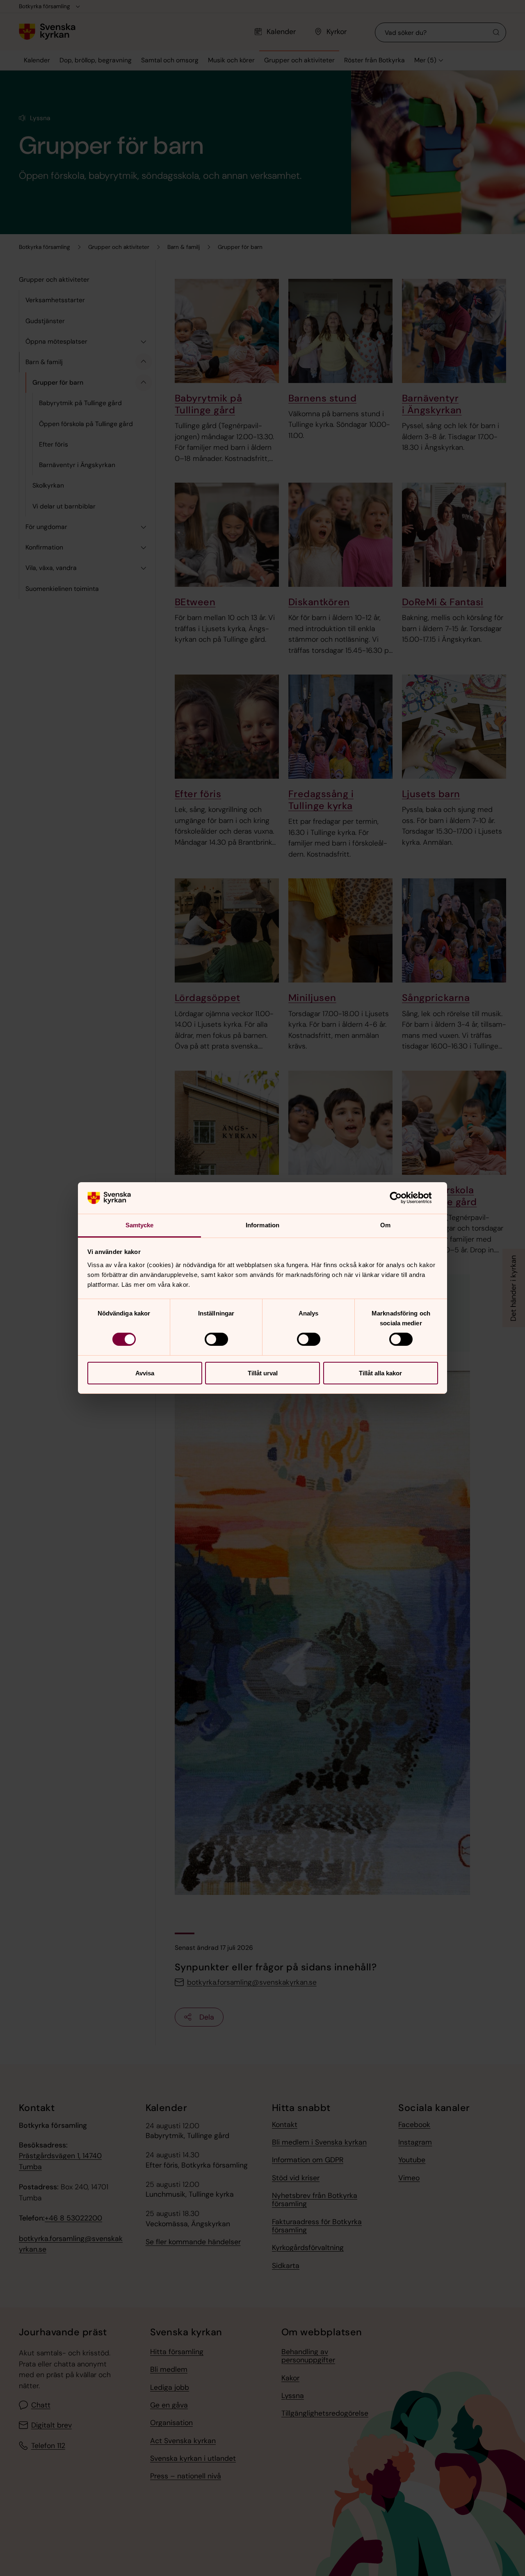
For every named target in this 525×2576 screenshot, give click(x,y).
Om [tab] (385, 1225)
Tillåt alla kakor (380, 1373)
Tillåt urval (263, 1373)
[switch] (216, 1339)
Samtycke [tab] (140, 1225)
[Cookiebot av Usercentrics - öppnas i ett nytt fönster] (402, 1198)
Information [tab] (262, 1225)
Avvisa (145, 1373)
